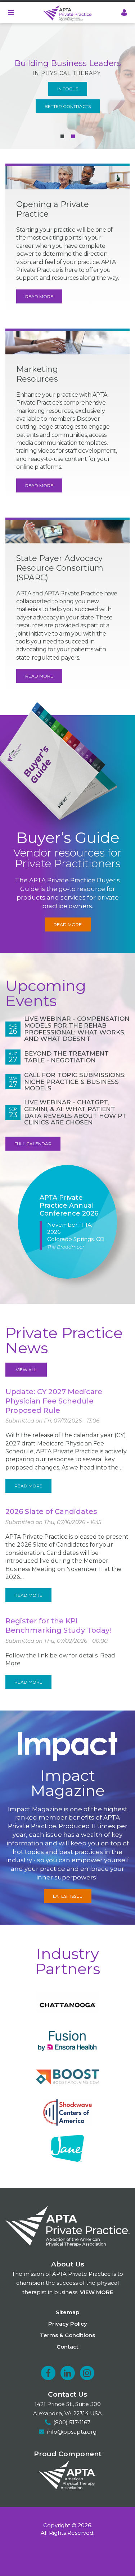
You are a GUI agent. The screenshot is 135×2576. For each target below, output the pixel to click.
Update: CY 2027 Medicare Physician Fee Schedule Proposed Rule (54, 1401)
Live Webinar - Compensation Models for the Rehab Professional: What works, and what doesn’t (77, 1029)
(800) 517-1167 (72, 2422)
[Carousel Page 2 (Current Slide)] (73, 136)
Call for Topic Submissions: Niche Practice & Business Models (75, 1082)
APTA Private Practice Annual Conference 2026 (69, 1206)
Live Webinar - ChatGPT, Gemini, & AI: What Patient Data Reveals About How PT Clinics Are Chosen (75, 1112)
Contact (67, 2347)
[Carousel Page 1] (62, 136)
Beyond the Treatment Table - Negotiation (66, 1057)
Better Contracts (68, 106)
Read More (39, 296)
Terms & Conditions (67, 2335)
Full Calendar (33, 1144)
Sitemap (67, 2312)
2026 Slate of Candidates (51, 1511)
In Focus (68, 89)
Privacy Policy (68, 2324)
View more (96, 2292)
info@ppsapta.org (72, 2432)
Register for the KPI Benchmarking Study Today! (58, 1626)
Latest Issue (68, 1896)
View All (26, 1370)
